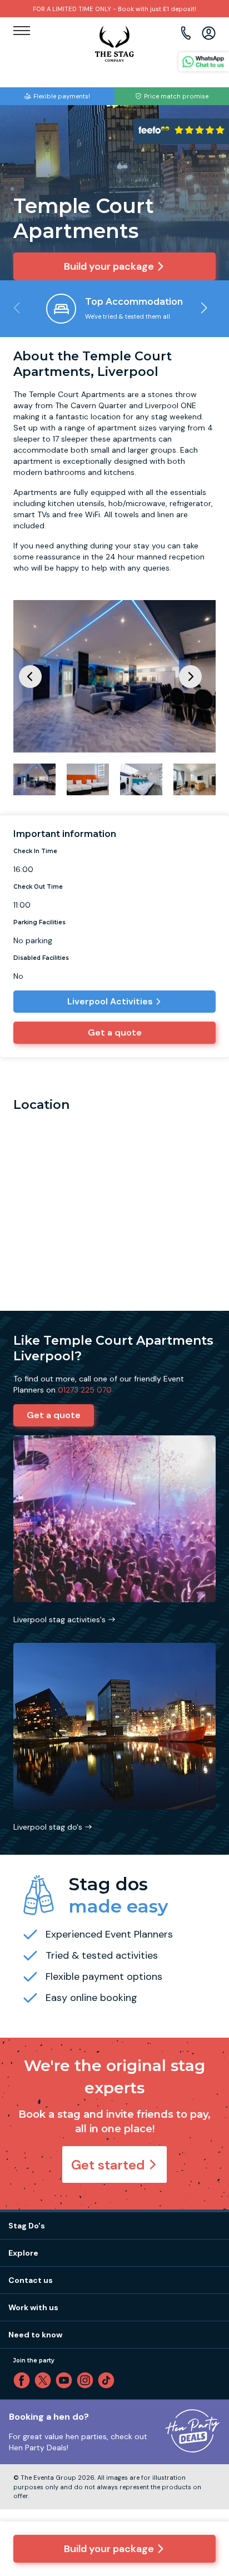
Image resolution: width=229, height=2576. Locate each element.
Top (206, 2473)
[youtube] (66, 2380)
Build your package (109, 2549)
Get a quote (115, 1032)
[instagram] (87, 2380)
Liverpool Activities (110, 1001)
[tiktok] (108, 2380)
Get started (108, 2165)
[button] (204, 308)
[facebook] (24, 2380)
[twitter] (45, 2380)
